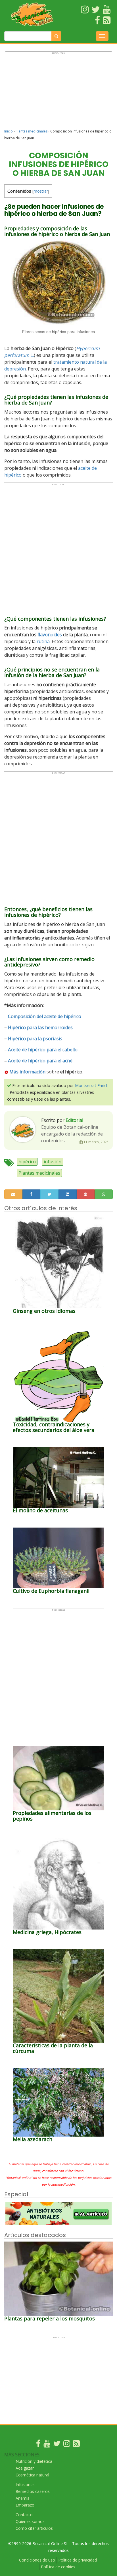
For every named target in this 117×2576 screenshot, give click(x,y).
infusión (53, 1162)
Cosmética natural (32, 2475)
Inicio (9, 131)
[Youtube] (47, 2445)
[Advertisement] (58, 93)
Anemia (23, 2498)
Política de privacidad (78, 2560)
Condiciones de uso (37, 2560)
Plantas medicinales (32, 131)
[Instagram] (67, 2445)
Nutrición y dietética (34, 2461)
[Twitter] (57, 2445)
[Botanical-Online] (33, 14)
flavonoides (50, 635)
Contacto (24, 2515)
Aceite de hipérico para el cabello (43, 1050)
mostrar (41, 191)
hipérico (27, 1162)
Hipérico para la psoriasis (35, 1039)
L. (32, 355)
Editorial (74, 1120)
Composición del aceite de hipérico (45, 1016)
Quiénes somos (30, 2521)
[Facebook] (38, 2445)
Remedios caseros (33, 2491)
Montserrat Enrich (92, 1085)
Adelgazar (25, 2468)
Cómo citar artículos (34, 2528)
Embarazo (25, 2505)
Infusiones (25, 2485)
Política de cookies (58, 2567)
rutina (43, 641)
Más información (27, 1072)
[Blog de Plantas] (76, 2445)
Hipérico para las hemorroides (40, 1027)
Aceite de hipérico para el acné (40, 1061)
